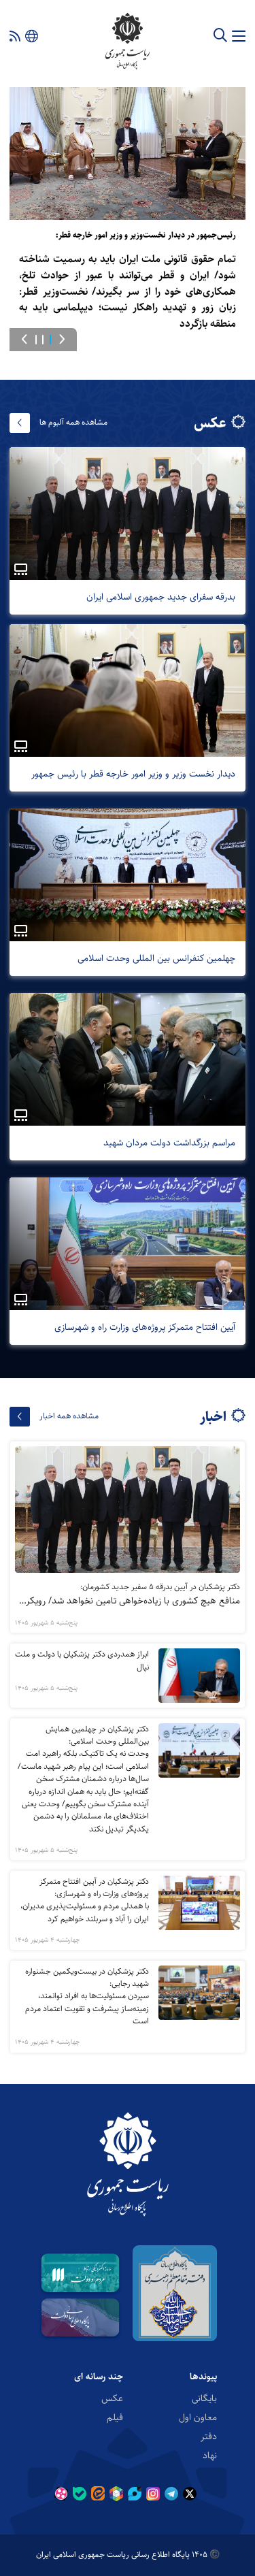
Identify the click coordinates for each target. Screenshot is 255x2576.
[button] (62, 340)
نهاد (210, 2455)
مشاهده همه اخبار (69, 1416)
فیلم (115, 2417)
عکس (112, 2398)
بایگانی (204, 2398)
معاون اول (198, 2417)
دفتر (209, 2436)
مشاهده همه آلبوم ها (73, 422)
